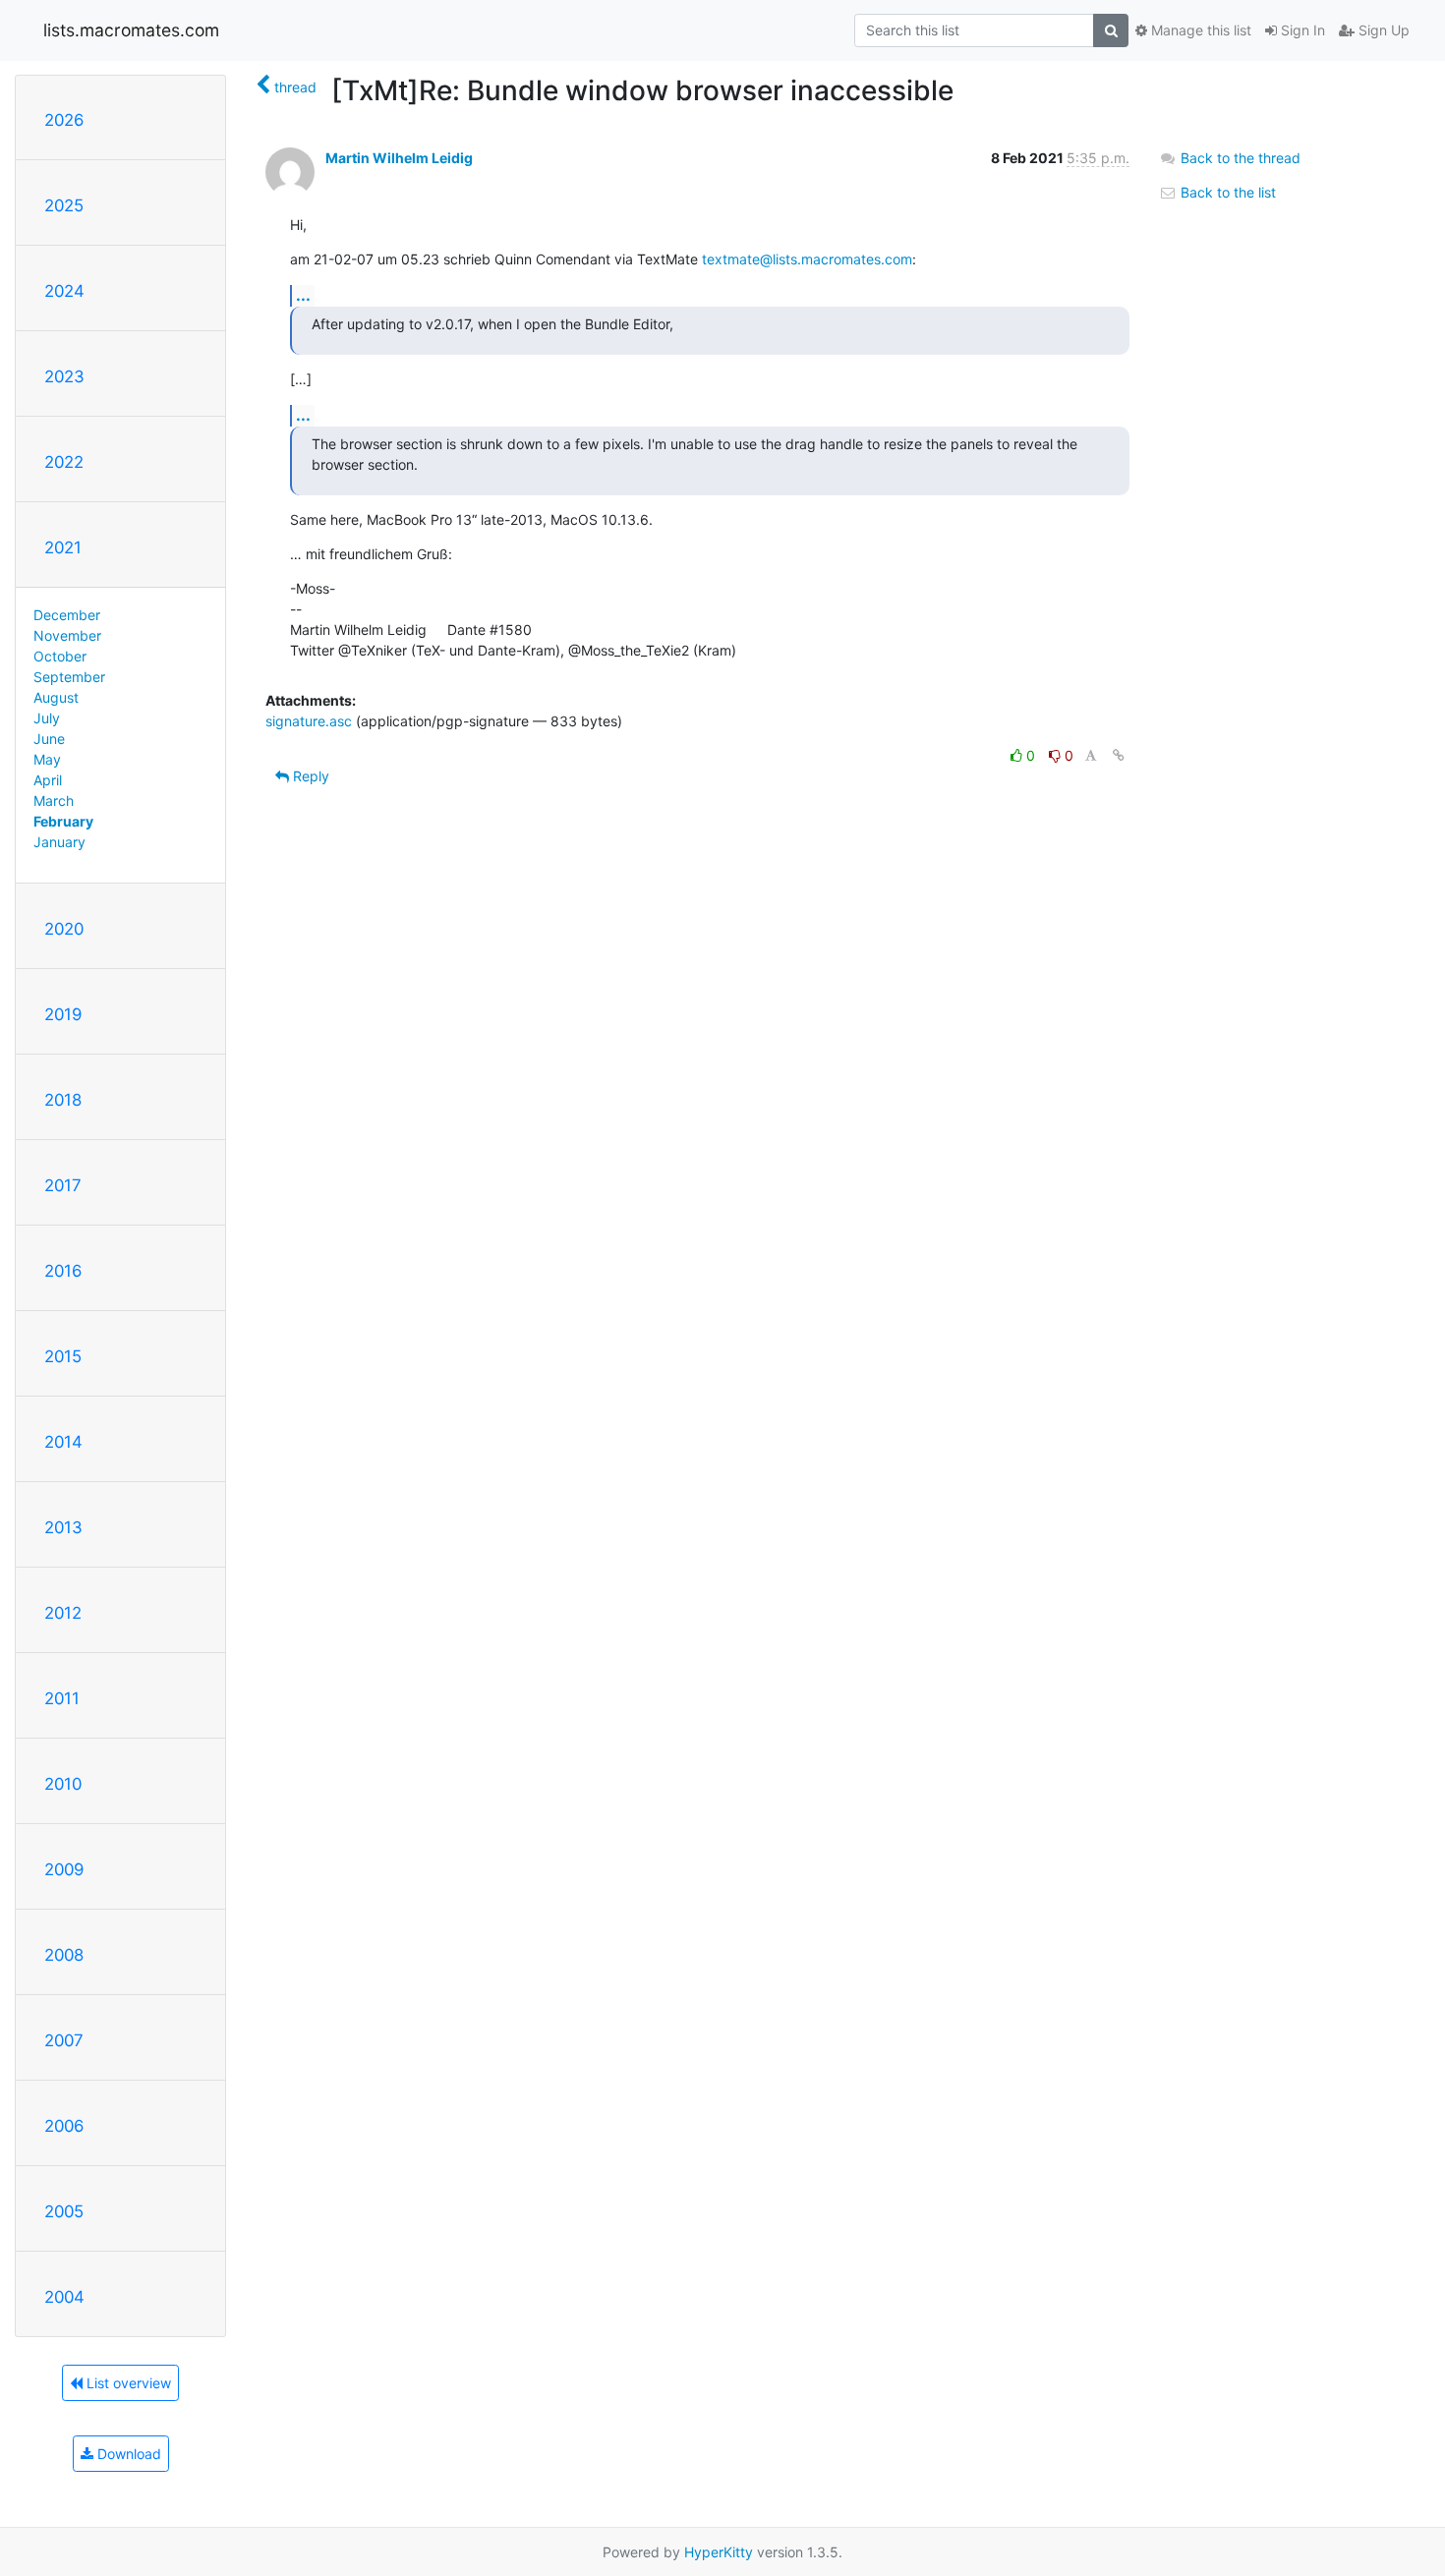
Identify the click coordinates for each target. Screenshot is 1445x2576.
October (60, 656)
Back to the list (1226, 192)
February (63, 821)
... (303, 295)
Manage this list (1199, 30)
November (67, 635)
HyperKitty (719, 2552)
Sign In (1301, 30)
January (59, 842)
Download (127, 2454)
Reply (309, 776)
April (48, 780)
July (47, 718)
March (54, 801)
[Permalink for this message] (1119, 755)
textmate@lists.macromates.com (807, 259)
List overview (127, 2383)
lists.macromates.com (131, 30)
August (56, 697)
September (69, 677)
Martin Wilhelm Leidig (399, 158)
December (67, 615)
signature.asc (309, 721)
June (49, 739)
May (47, 759)
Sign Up (1382, 30)
